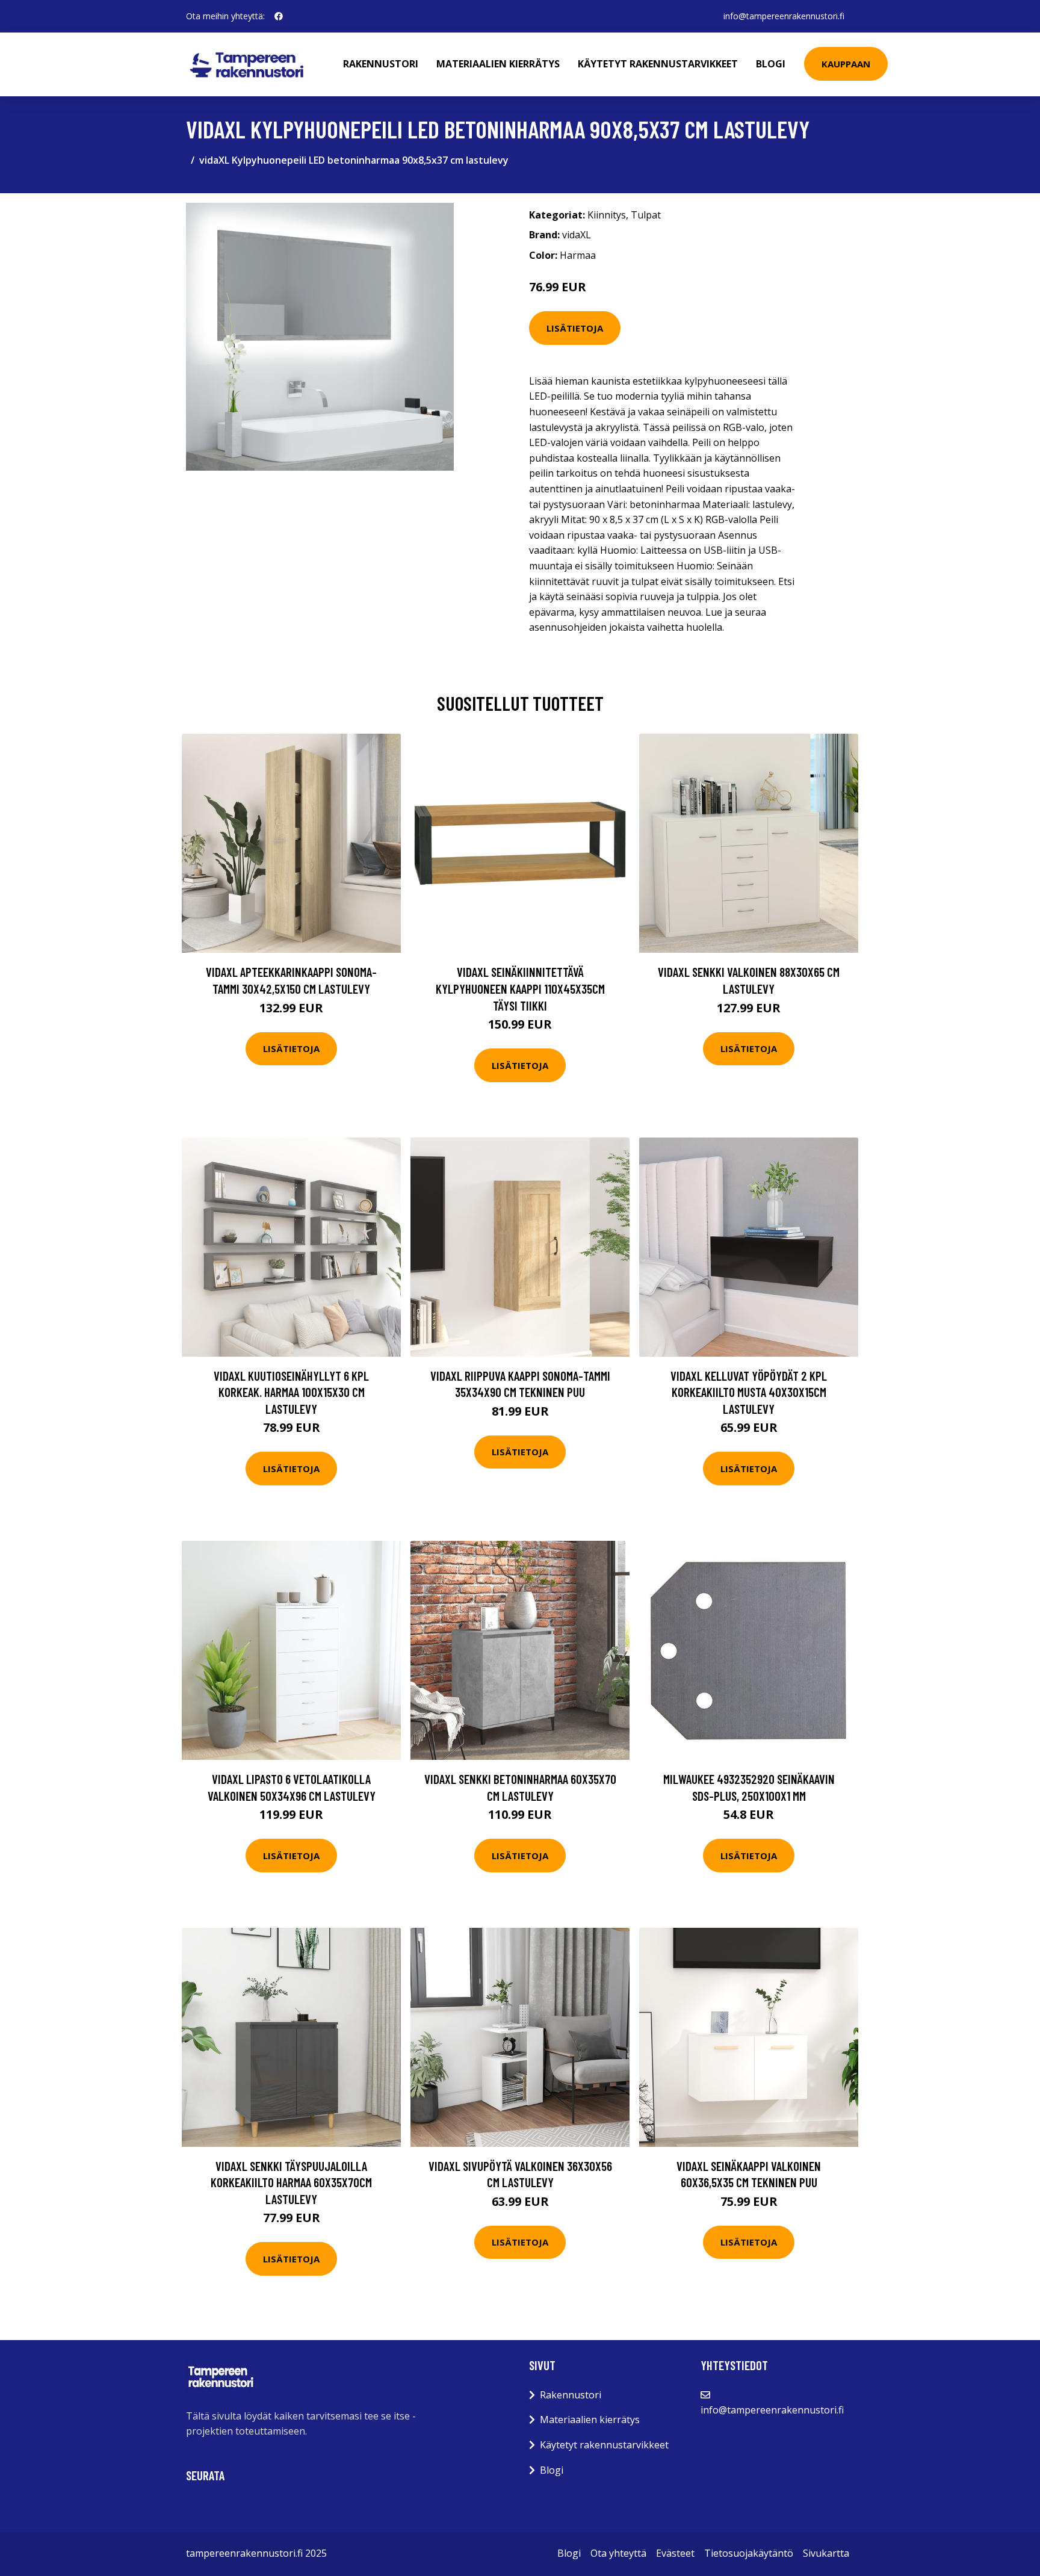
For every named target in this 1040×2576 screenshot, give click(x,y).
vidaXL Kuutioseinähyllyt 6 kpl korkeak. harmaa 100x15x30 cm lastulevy (291, 1392)
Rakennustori (381, 64)
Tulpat (646, 215)
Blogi (771, 64)
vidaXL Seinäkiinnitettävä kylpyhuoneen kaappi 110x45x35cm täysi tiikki (520, 988)
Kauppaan (846, 64)
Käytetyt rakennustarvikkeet (658, 64)
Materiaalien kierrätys (498, 64)
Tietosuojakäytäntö (749, 2553)
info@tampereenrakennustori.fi (784, 16)
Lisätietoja (575, 328)
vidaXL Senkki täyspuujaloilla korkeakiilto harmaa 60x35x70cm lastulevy (291, 2182)
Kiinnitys (607, 215)
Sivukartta (826, 2553)
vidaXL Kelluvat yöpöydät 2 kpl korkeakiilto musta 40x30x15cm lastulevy (749, 1392)
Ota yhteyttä (618, 2553)
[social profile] (279, 16)
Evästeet (675, 2553)
